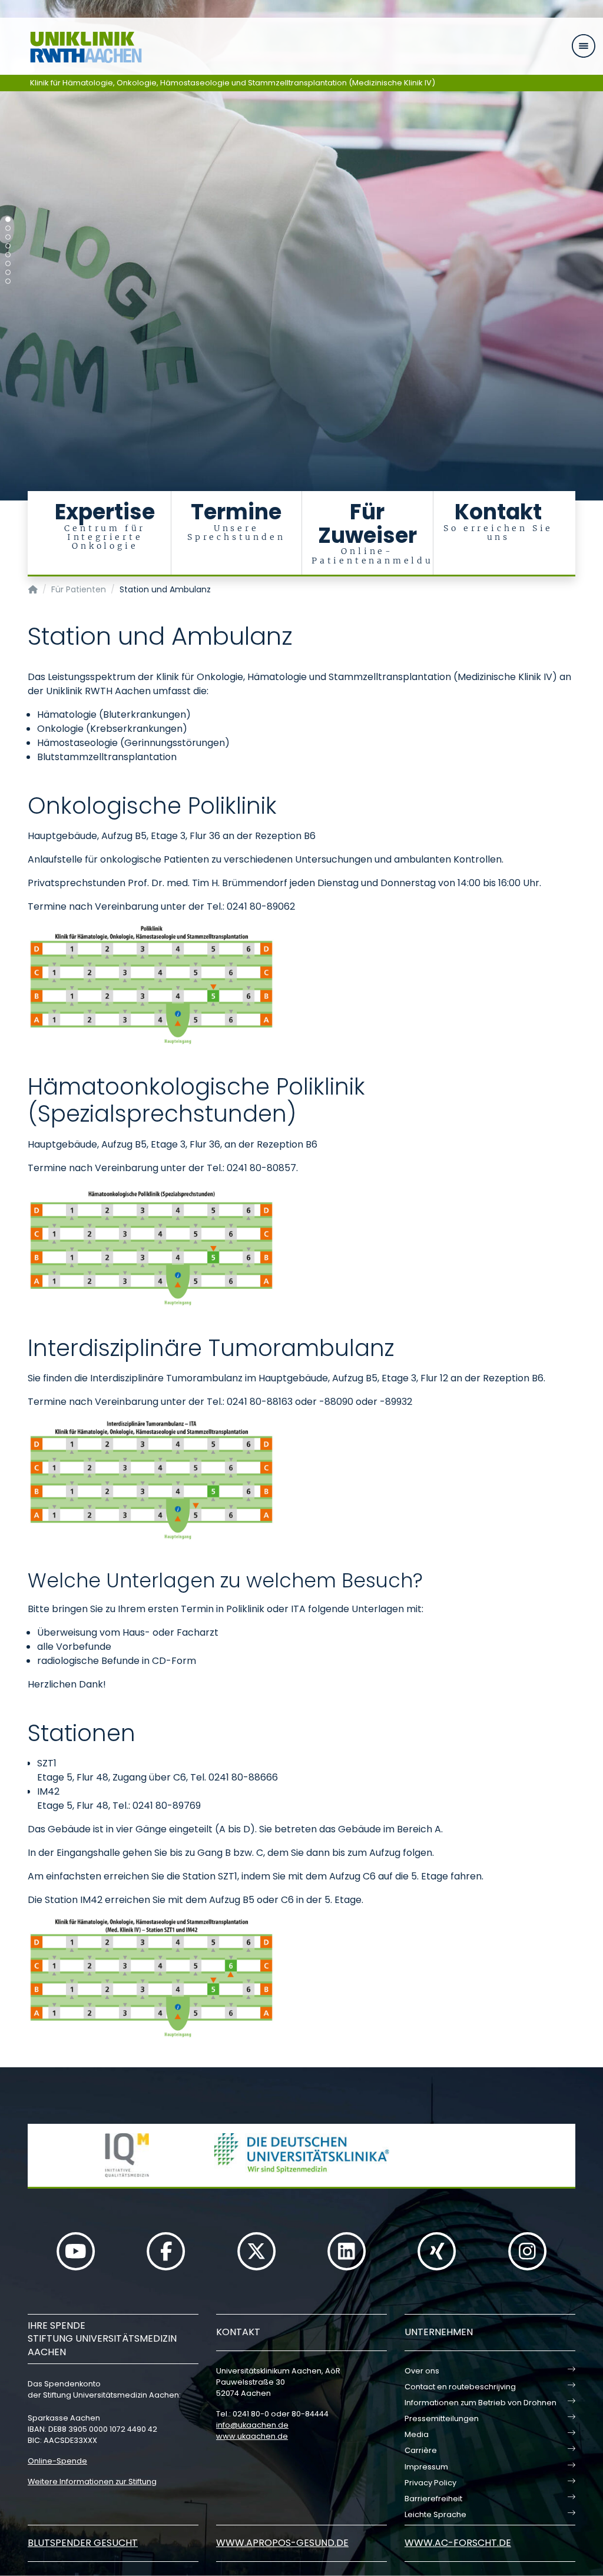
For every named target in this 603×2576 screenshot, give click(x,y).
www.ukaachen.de (252, 2436)
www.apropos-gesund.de (282, 2543)
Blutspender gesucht (83, 2543)
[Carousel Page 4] (8, 246)
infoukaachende (252, 2425)
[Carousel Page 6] (8, 263)
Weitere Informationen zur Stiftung (92, 2481)
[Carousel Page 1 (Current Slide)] (8, 219)
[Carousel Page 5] (8, 255)
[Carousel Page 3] (8, 237)
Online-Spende (57, 2461)
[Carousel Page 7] (8, 272)
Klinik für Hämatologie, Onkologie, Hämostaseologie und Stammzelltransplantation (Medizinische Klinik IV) (233, 83)
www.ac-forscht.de (458, 2543)
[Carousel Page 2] (8, 228)
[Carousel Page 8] (8, 281)
